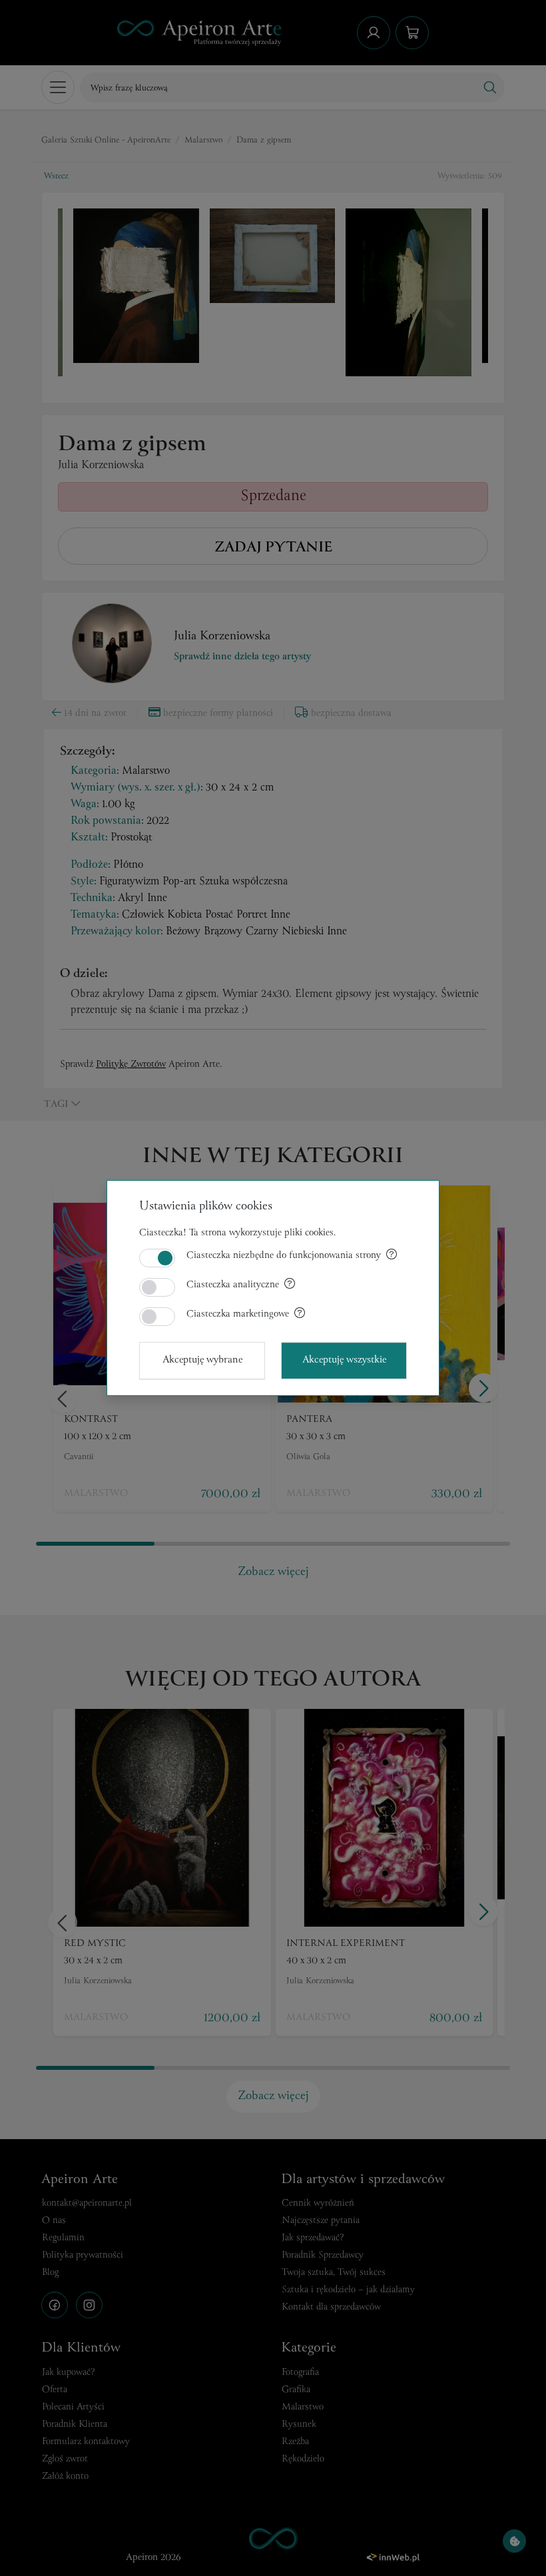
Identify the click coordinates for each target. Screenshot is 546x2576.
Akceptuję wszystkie (344, 1360)
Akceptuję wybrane (202, 1360)
